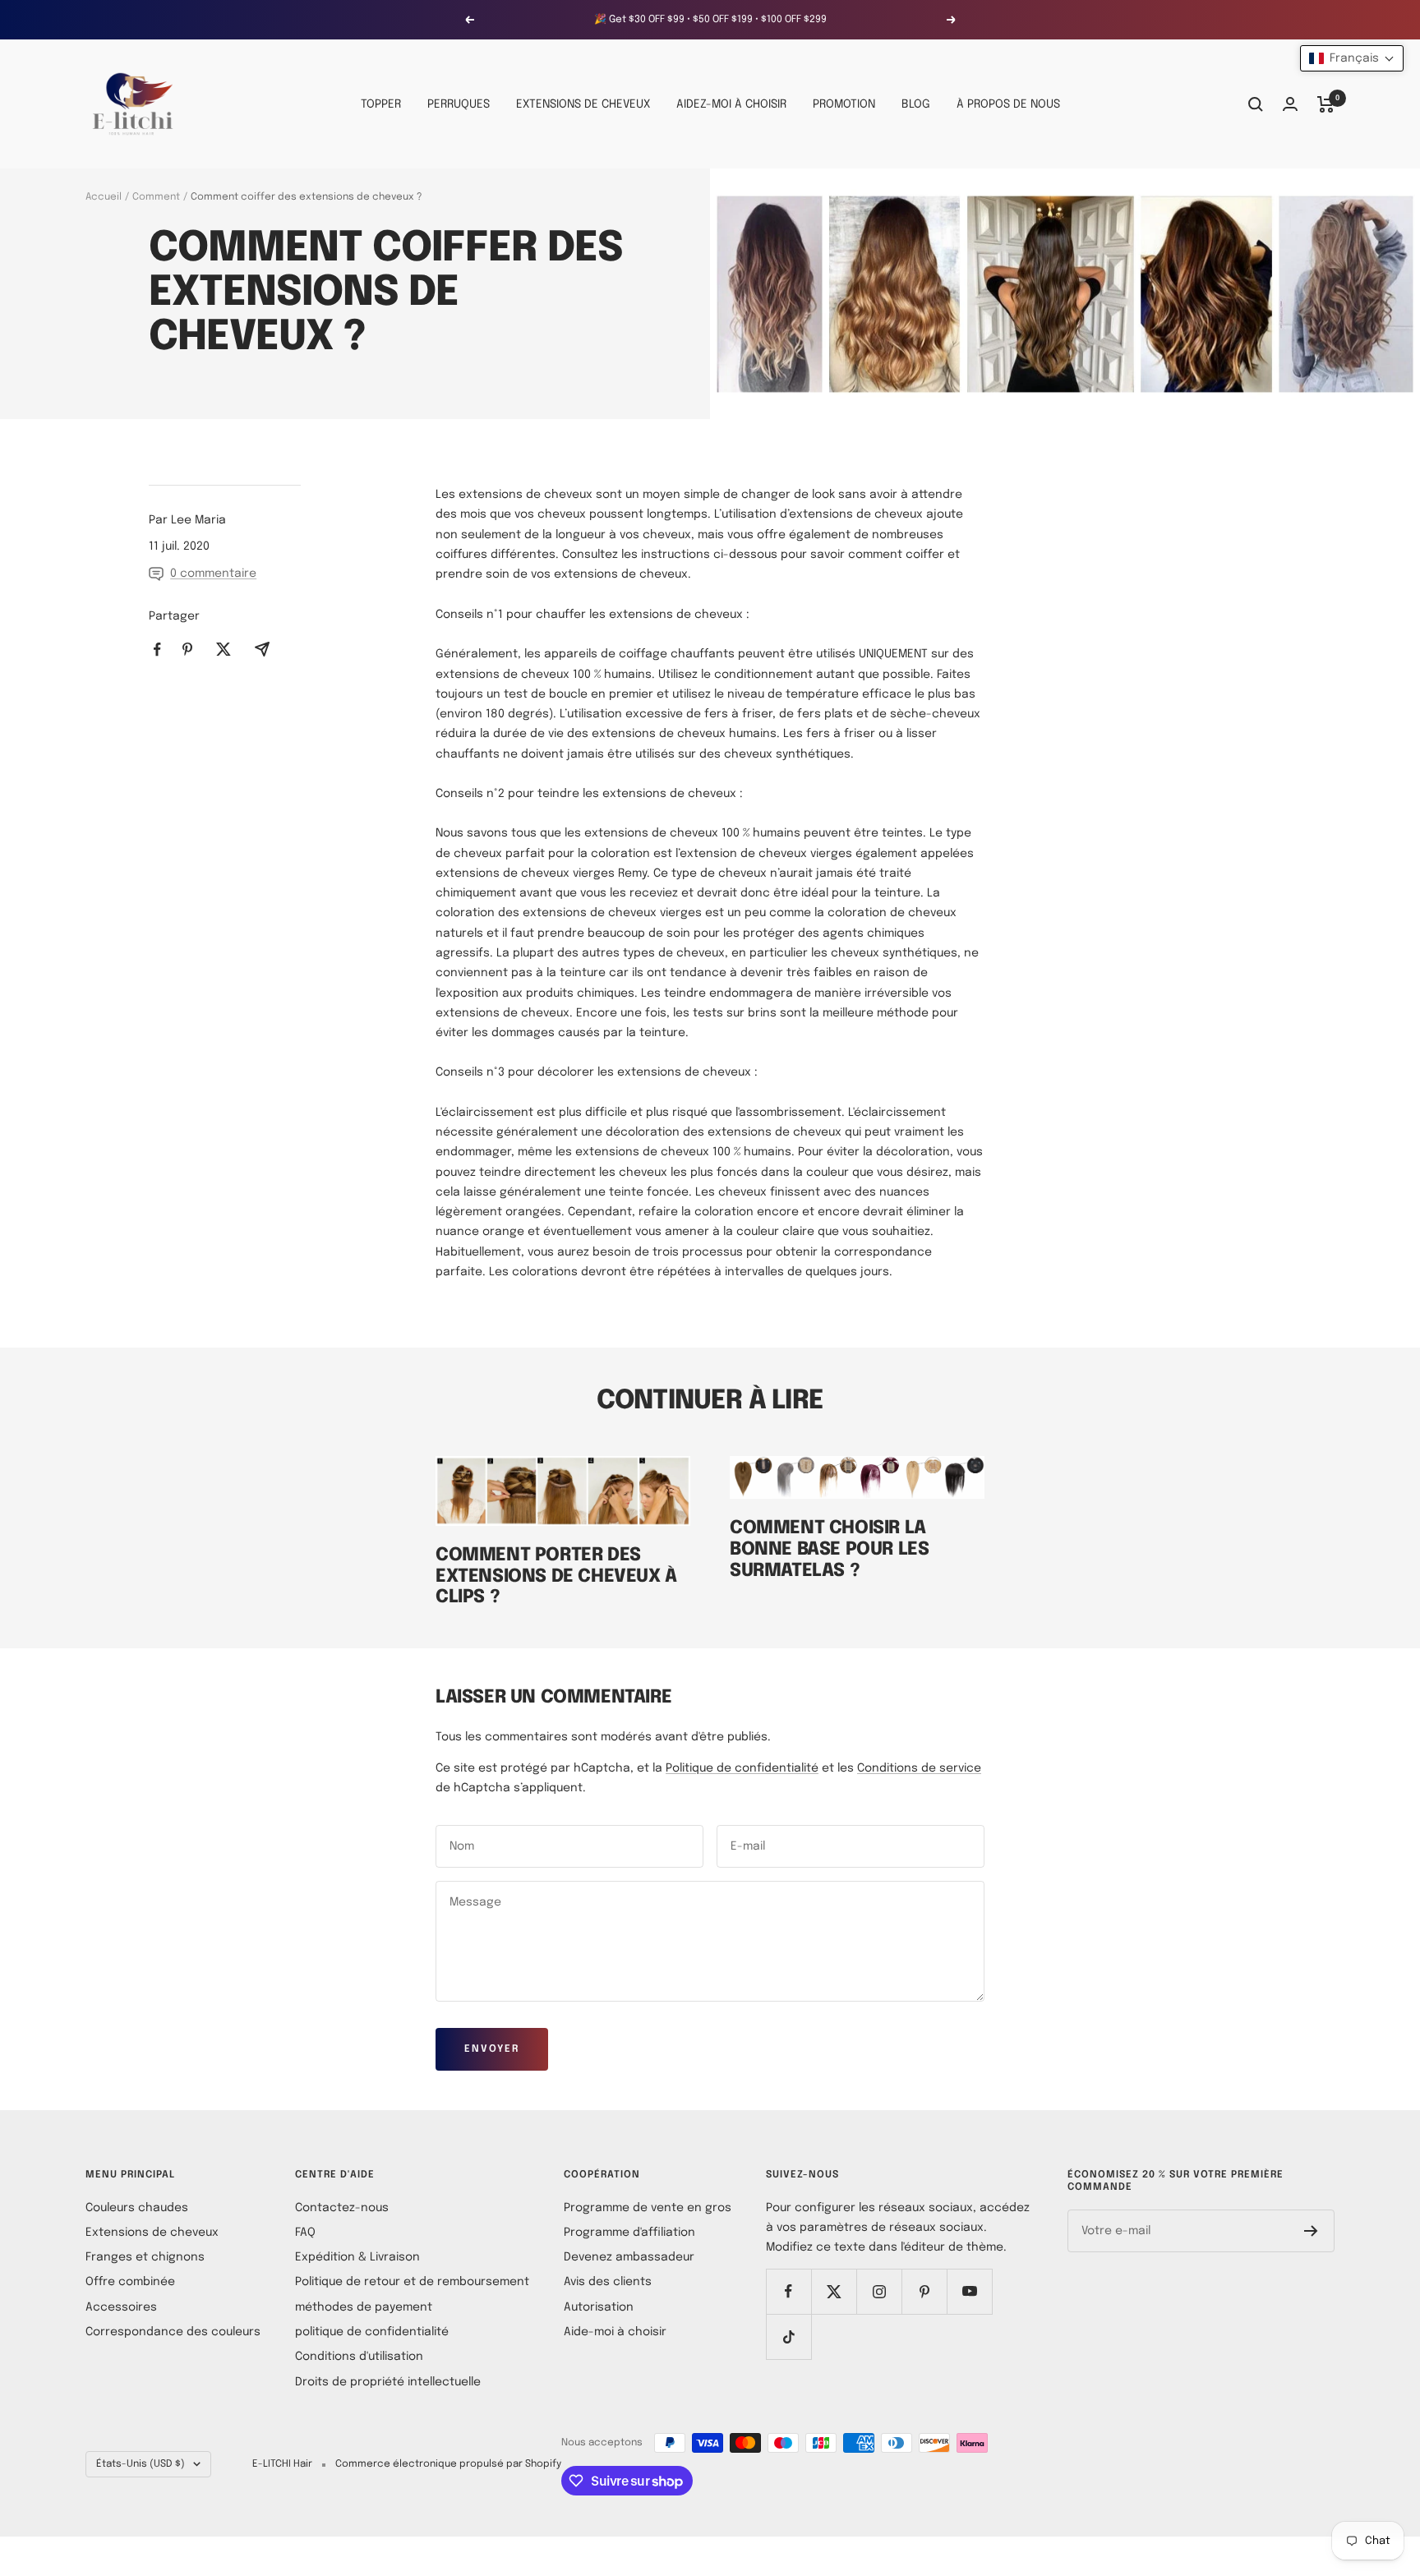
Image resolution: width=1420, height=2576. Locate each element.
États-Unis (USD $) (141, 2464)
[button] (1352, 58)
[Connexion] (1290, 104)
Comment (156, 197)
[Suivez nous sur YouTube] (969, 2291)
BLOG (916, 104)
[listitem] (157, 650)
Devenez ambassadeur (629, 2257)
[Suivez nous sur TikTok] (788, 2336)
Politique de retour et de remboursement (412, 2282)
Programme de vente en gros (648, 2208)
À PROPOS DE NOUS (1008, 104)
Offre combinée (130, 2282)
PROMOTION (844, 104)
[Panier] (1326, 104)
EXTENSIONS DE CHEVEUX (583, 104)
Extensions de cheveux (152, 2233)
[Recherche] (1256, 104)
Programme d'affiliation (629, 2233)
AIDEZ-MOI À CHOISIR (731, 104)
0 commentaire (213, 574)
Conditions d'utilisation (359, 2357)
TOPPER (381, 104)
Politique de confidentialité (742, 1768)
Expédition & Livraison (357, 2257)
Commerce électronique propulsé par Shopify (448, 2464)
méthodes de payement (364, 2307)
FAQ (305, 2233)
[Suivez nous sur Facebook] (788, 2291)
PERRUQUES (459, 104)
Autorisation (599, 2307)
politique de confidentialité (372, 2332)
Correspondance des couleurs (173, 2332)
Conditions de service (919, 1768)
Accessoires (121, 2307)
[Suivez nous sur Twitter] (834, 2291)
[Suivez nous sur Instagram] (879, 2291)
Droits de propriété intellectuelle (388, 2382)
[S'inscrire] (1311, 2231)
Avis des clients (608, 2282)
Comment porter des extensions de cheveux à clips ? (556, 1576)
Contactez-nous (342, 2208)
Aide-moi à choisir (615, 2332)
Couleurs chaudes (137, 2208)
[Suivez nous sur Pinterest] (924, 2291)
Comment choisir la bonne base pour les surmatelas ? (829, 1549)
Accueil (104, 197)
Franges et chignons (145, 2257)
